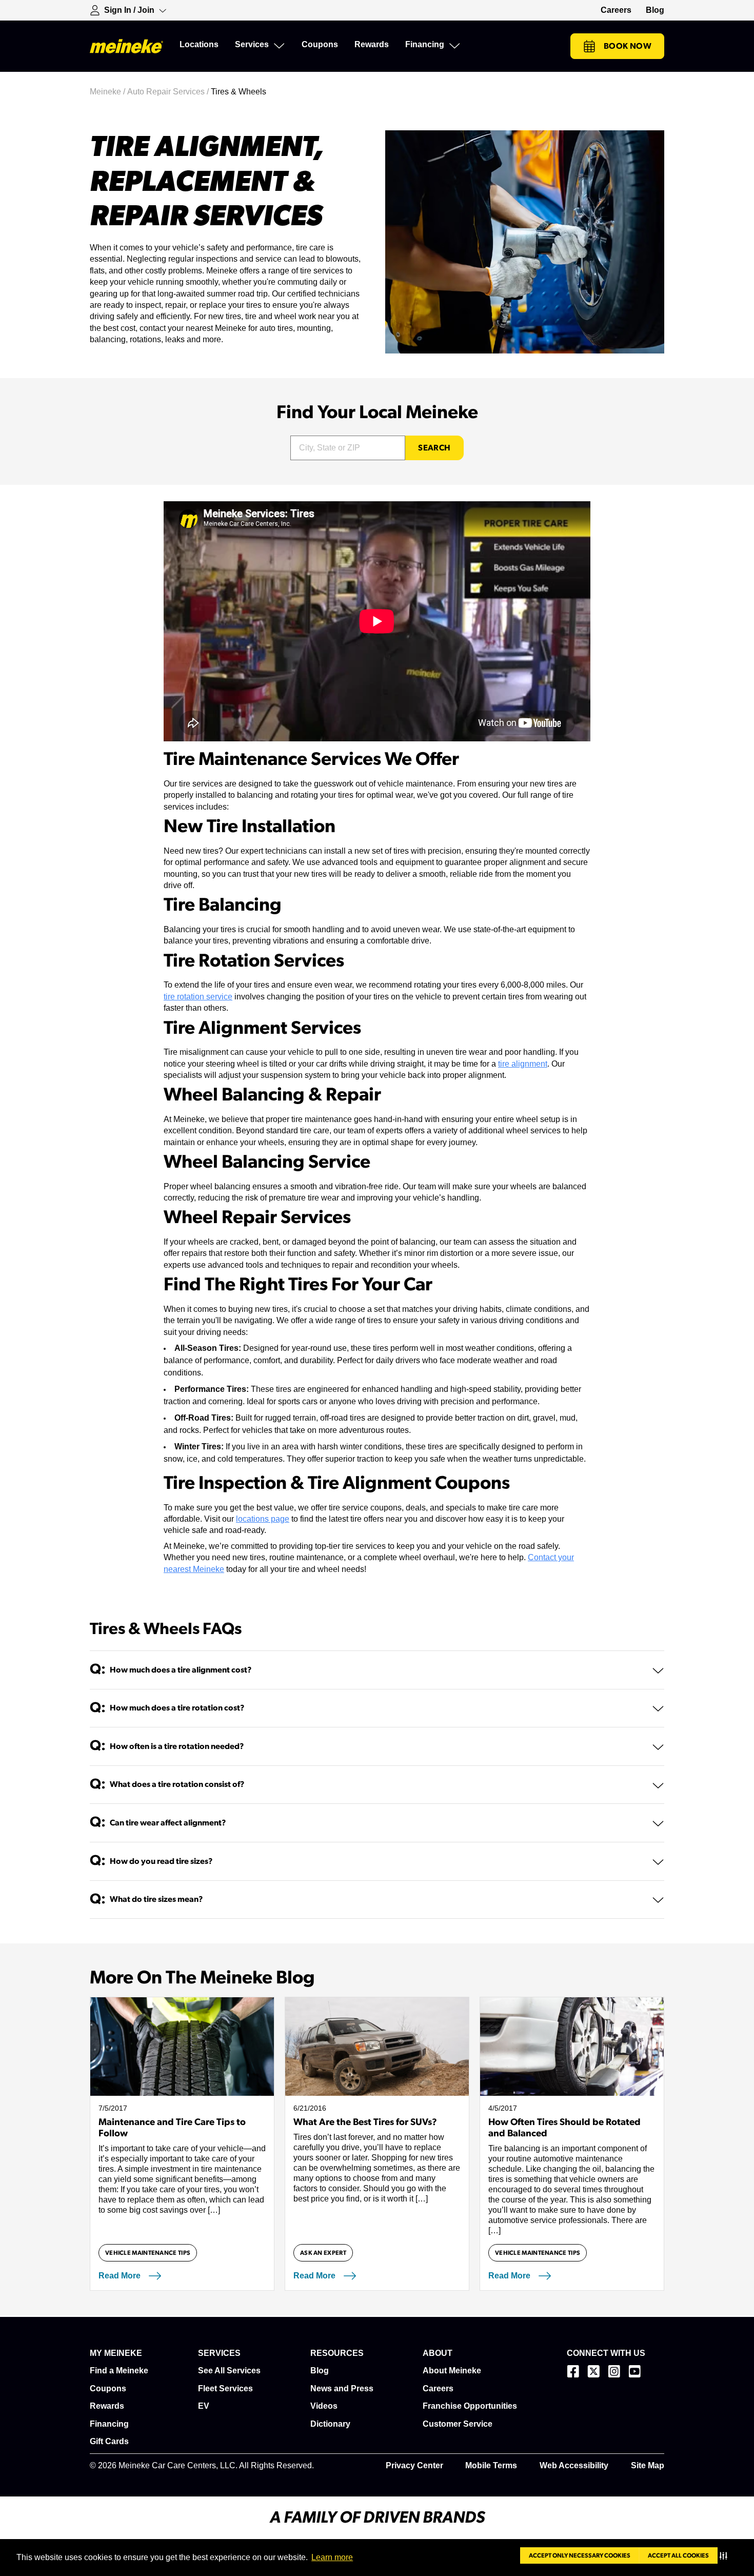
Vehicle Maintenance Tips (148, 2253)
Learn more (332, 2557)
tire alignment (523, 1064)
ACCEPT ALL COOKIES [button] (678, 2555)
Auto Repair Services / (169, 92)
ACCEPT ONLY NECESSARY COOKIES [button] (580, 2555)
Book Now (628, 46)
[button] (726, 2555)
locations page (263, 1519)
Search (434, 448)
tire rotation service (198, 997)
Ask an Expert (323, 2253)
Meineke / (108, 92)
